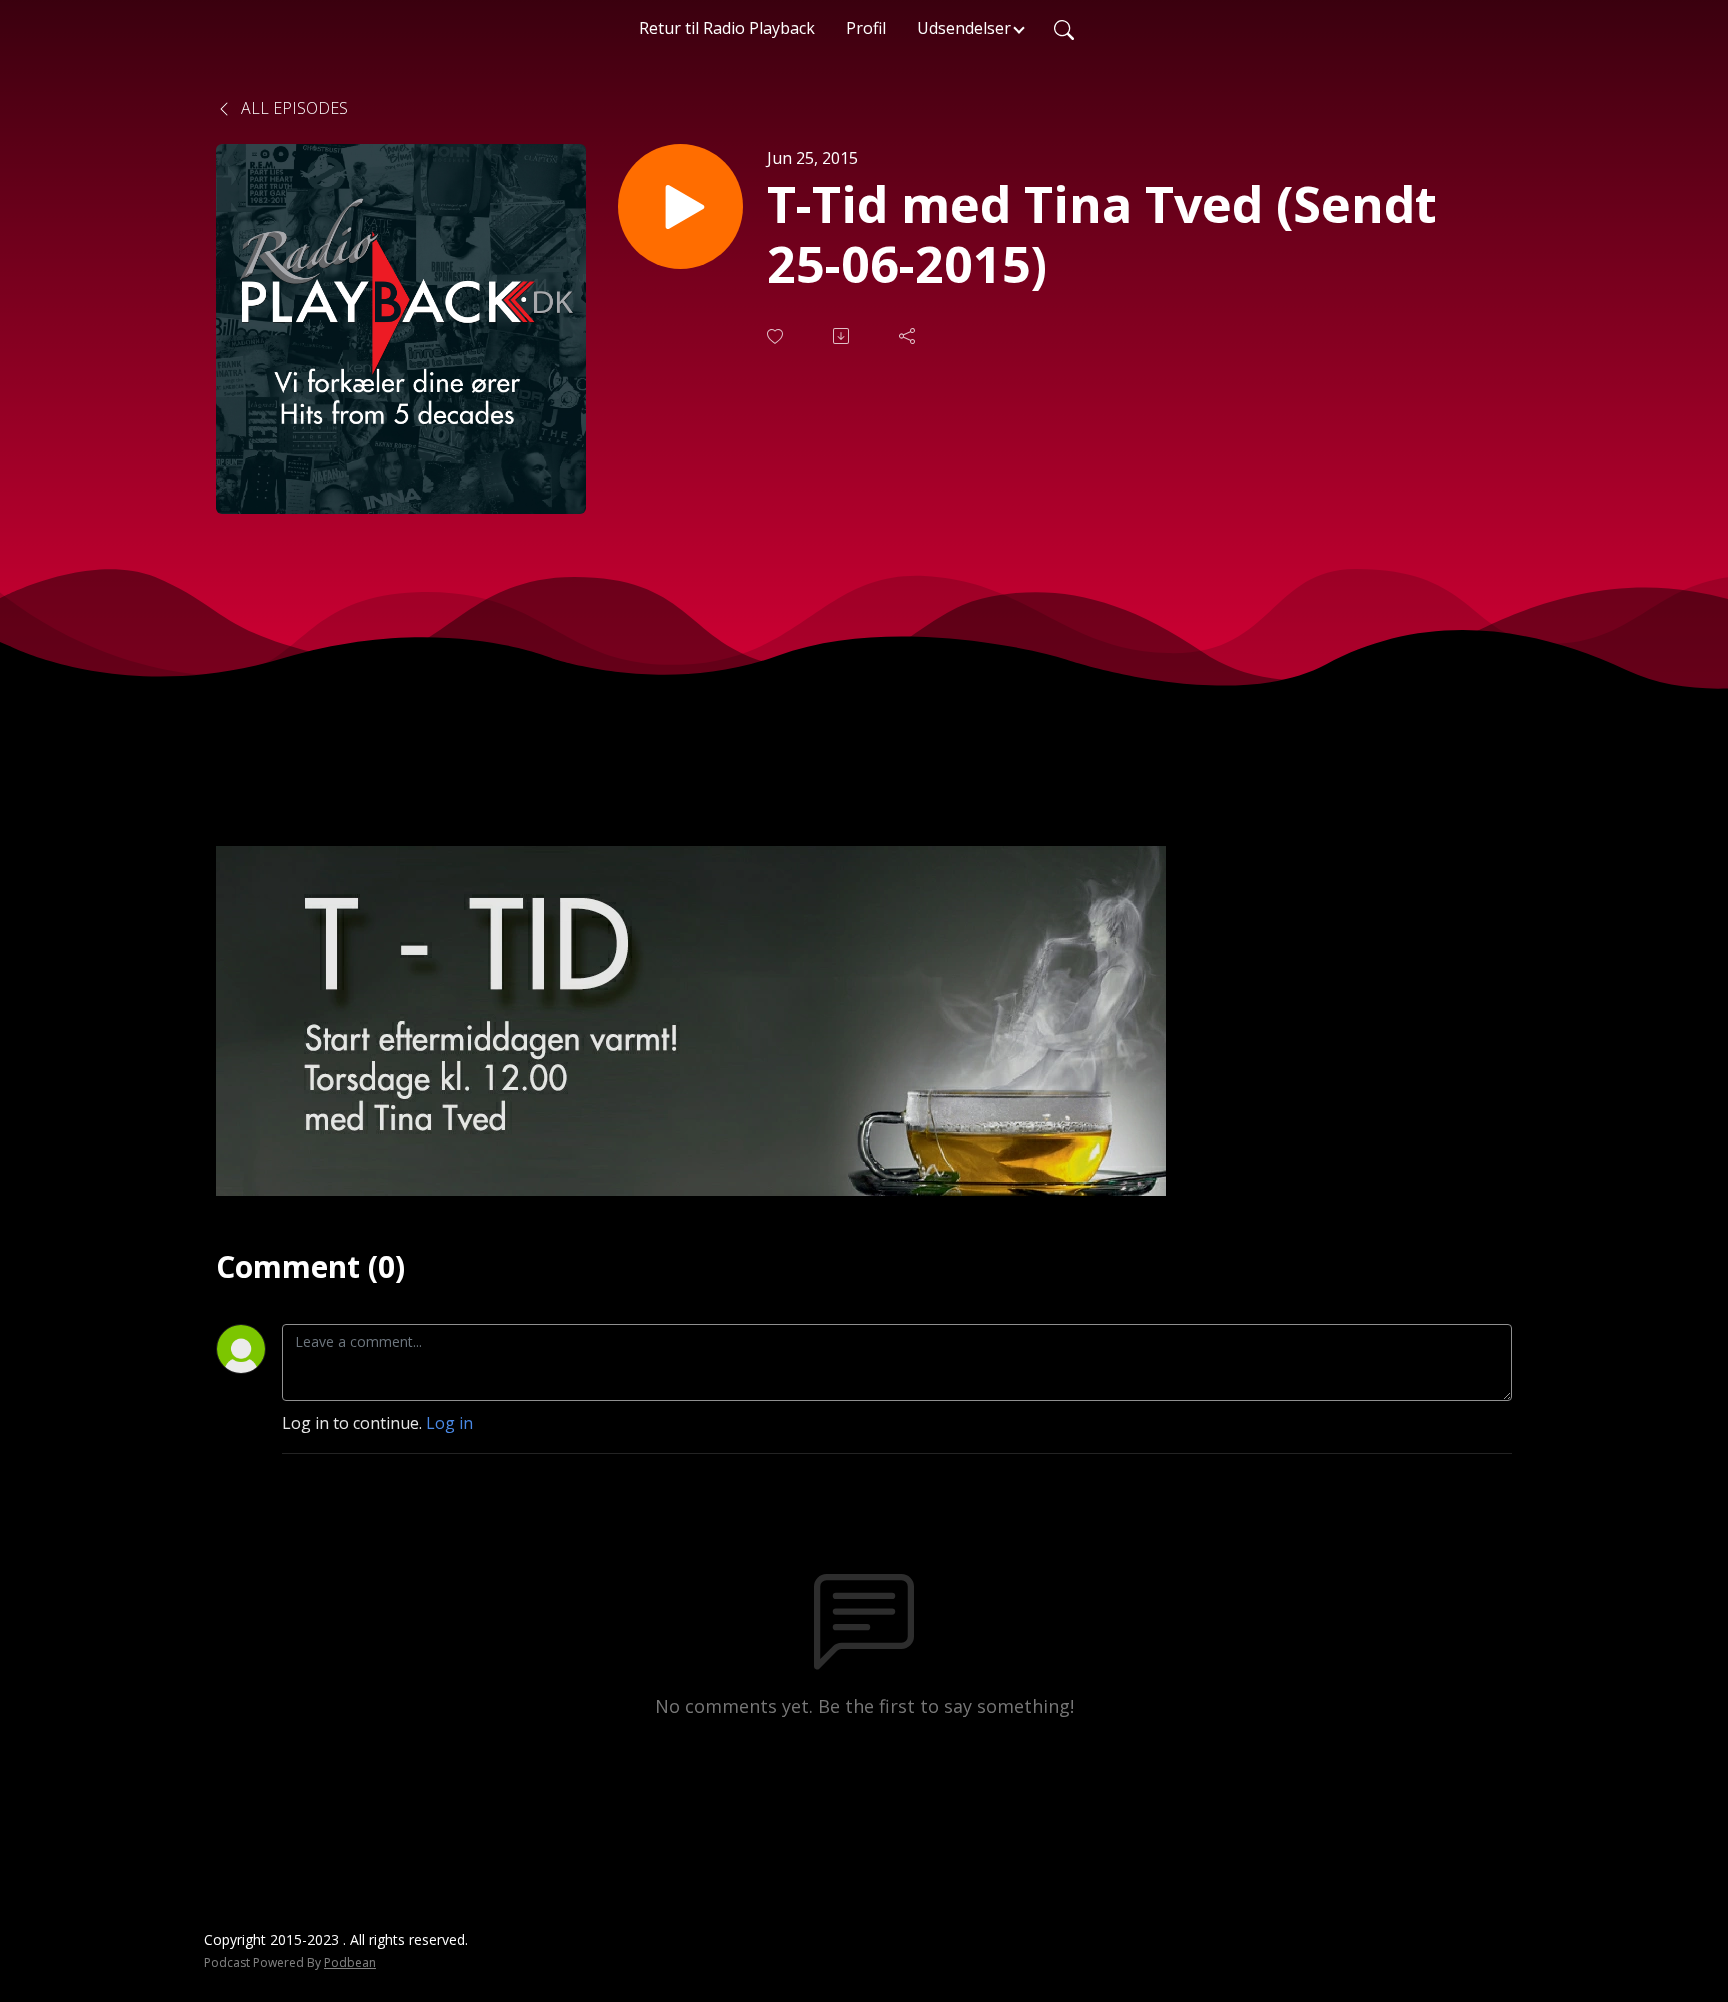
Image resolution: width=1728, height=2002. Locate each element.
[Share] (909, 336)
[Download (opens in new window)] (843, 336)
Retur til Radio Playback (727, 28)
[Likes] (777, 336)
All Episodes (292, 108)
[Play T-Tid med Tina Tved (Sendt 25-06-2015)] (680, 206)
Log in (449, 1423)
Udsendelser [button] (964, 28)
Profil (866, 28)
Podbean (350, 1962)
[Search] (1064, 28)
